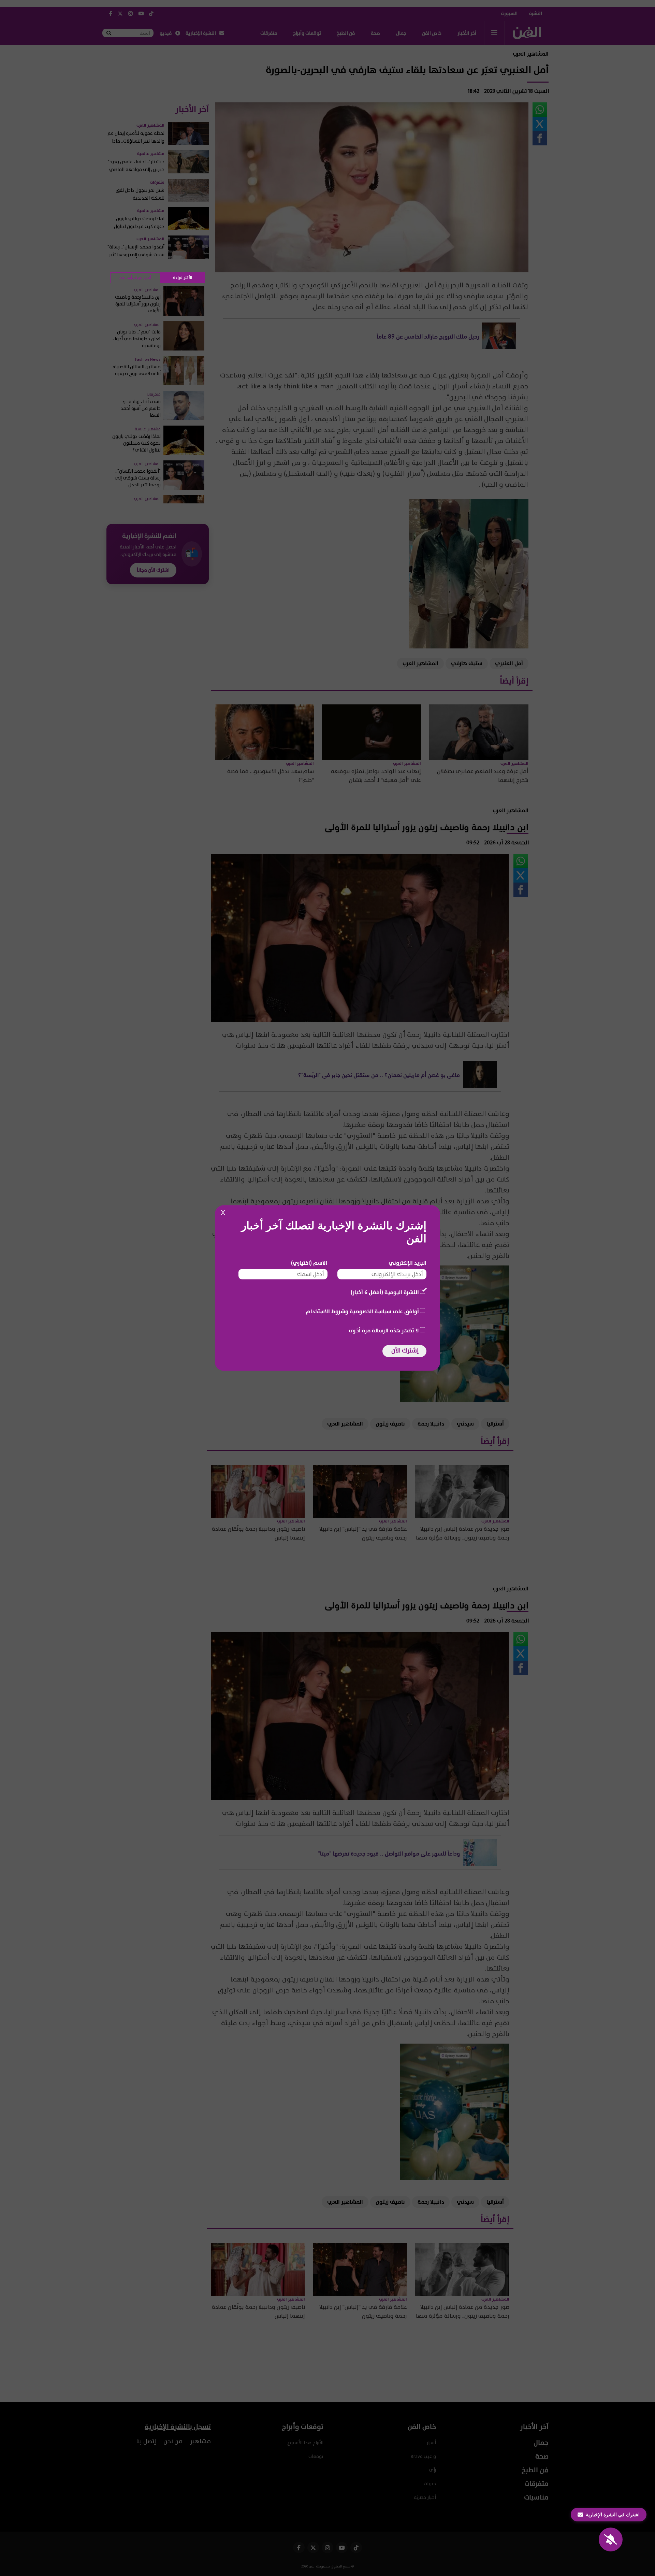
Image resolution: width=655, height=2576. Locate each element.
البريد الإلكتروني (407, 1263)
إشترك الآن (405, 1351)
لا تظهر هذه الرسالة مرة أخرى (384, 1331)
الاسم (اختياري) (309, 1263)
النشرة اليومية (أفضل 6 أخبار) (385, 1292)
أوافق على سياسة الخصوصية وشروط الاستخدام (362, 1312)
